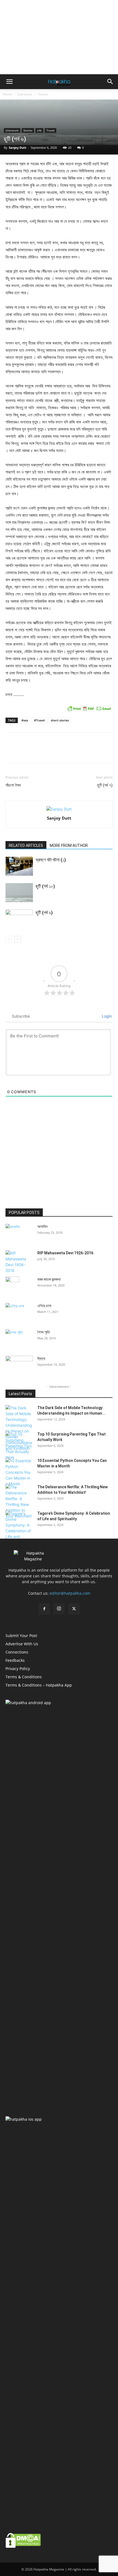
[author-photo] (59, 809)
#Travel (39, 720)
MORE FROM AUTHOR (69, 845)
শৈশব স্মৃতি (44, 1332)
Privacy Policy (18, 1669)
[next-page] (18, 939)
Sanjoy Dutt (18, 148)
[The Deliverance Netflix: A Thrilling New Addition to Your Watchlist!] (19, 1501)
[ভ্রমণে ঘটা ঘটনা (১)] (19, 866)
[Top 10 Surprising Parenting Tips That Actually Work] (19, 1446)
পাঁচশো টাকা (13, 785)
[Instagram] (59, 1609)
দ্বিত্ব (41, 1359)
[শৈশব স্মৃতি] (19, 1339)
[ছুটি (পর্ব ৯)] (19, 919)
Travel (50, 130)
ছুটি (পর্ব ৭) (105, 785)
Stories (43, 94)
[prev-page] (9, 939)
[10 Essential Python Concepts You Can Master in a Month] (19, 1472)
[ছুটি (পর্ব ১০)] (19, 893)
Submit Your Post (21, 1636)
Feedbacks (15, 1660)
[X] (74, 1609)
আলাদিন (42, 1227)
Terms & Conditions (24, 1677)
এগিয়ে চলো (44, 1306)
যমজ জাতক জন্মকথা (49, 1279)
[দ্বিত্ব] (19, 1365)
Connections (17, 1652)
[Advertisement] (59, 37)
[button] (9, 82)
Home (7, 94)
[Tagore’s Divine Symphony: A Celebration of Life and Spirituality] (19, 1528)
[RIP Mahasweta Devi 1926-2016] (19, 1262)
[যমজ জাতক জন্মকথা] (12, 1280)
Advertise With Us (22, 1644)
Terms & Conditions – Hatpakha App (39, 1685)
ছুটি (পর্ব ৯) (44, 913)
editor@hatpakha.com (70, 1593)
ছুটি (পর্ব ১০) (45, 886)
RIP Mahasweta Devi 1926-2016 (65, 1253)
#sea (25, 720)
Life (39, 130)
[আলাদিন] (19, 1233)
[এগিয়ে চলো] (19, 1312)
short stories (60, 720)
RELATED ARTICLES (26, 845)
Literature (25, 94)
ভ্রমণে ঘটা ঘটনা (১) (51, 860)
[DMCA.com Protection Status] (23, 2546)
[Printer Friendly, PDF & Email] (89, 709)
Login (106, 1016)
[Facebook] (44, 1609)
